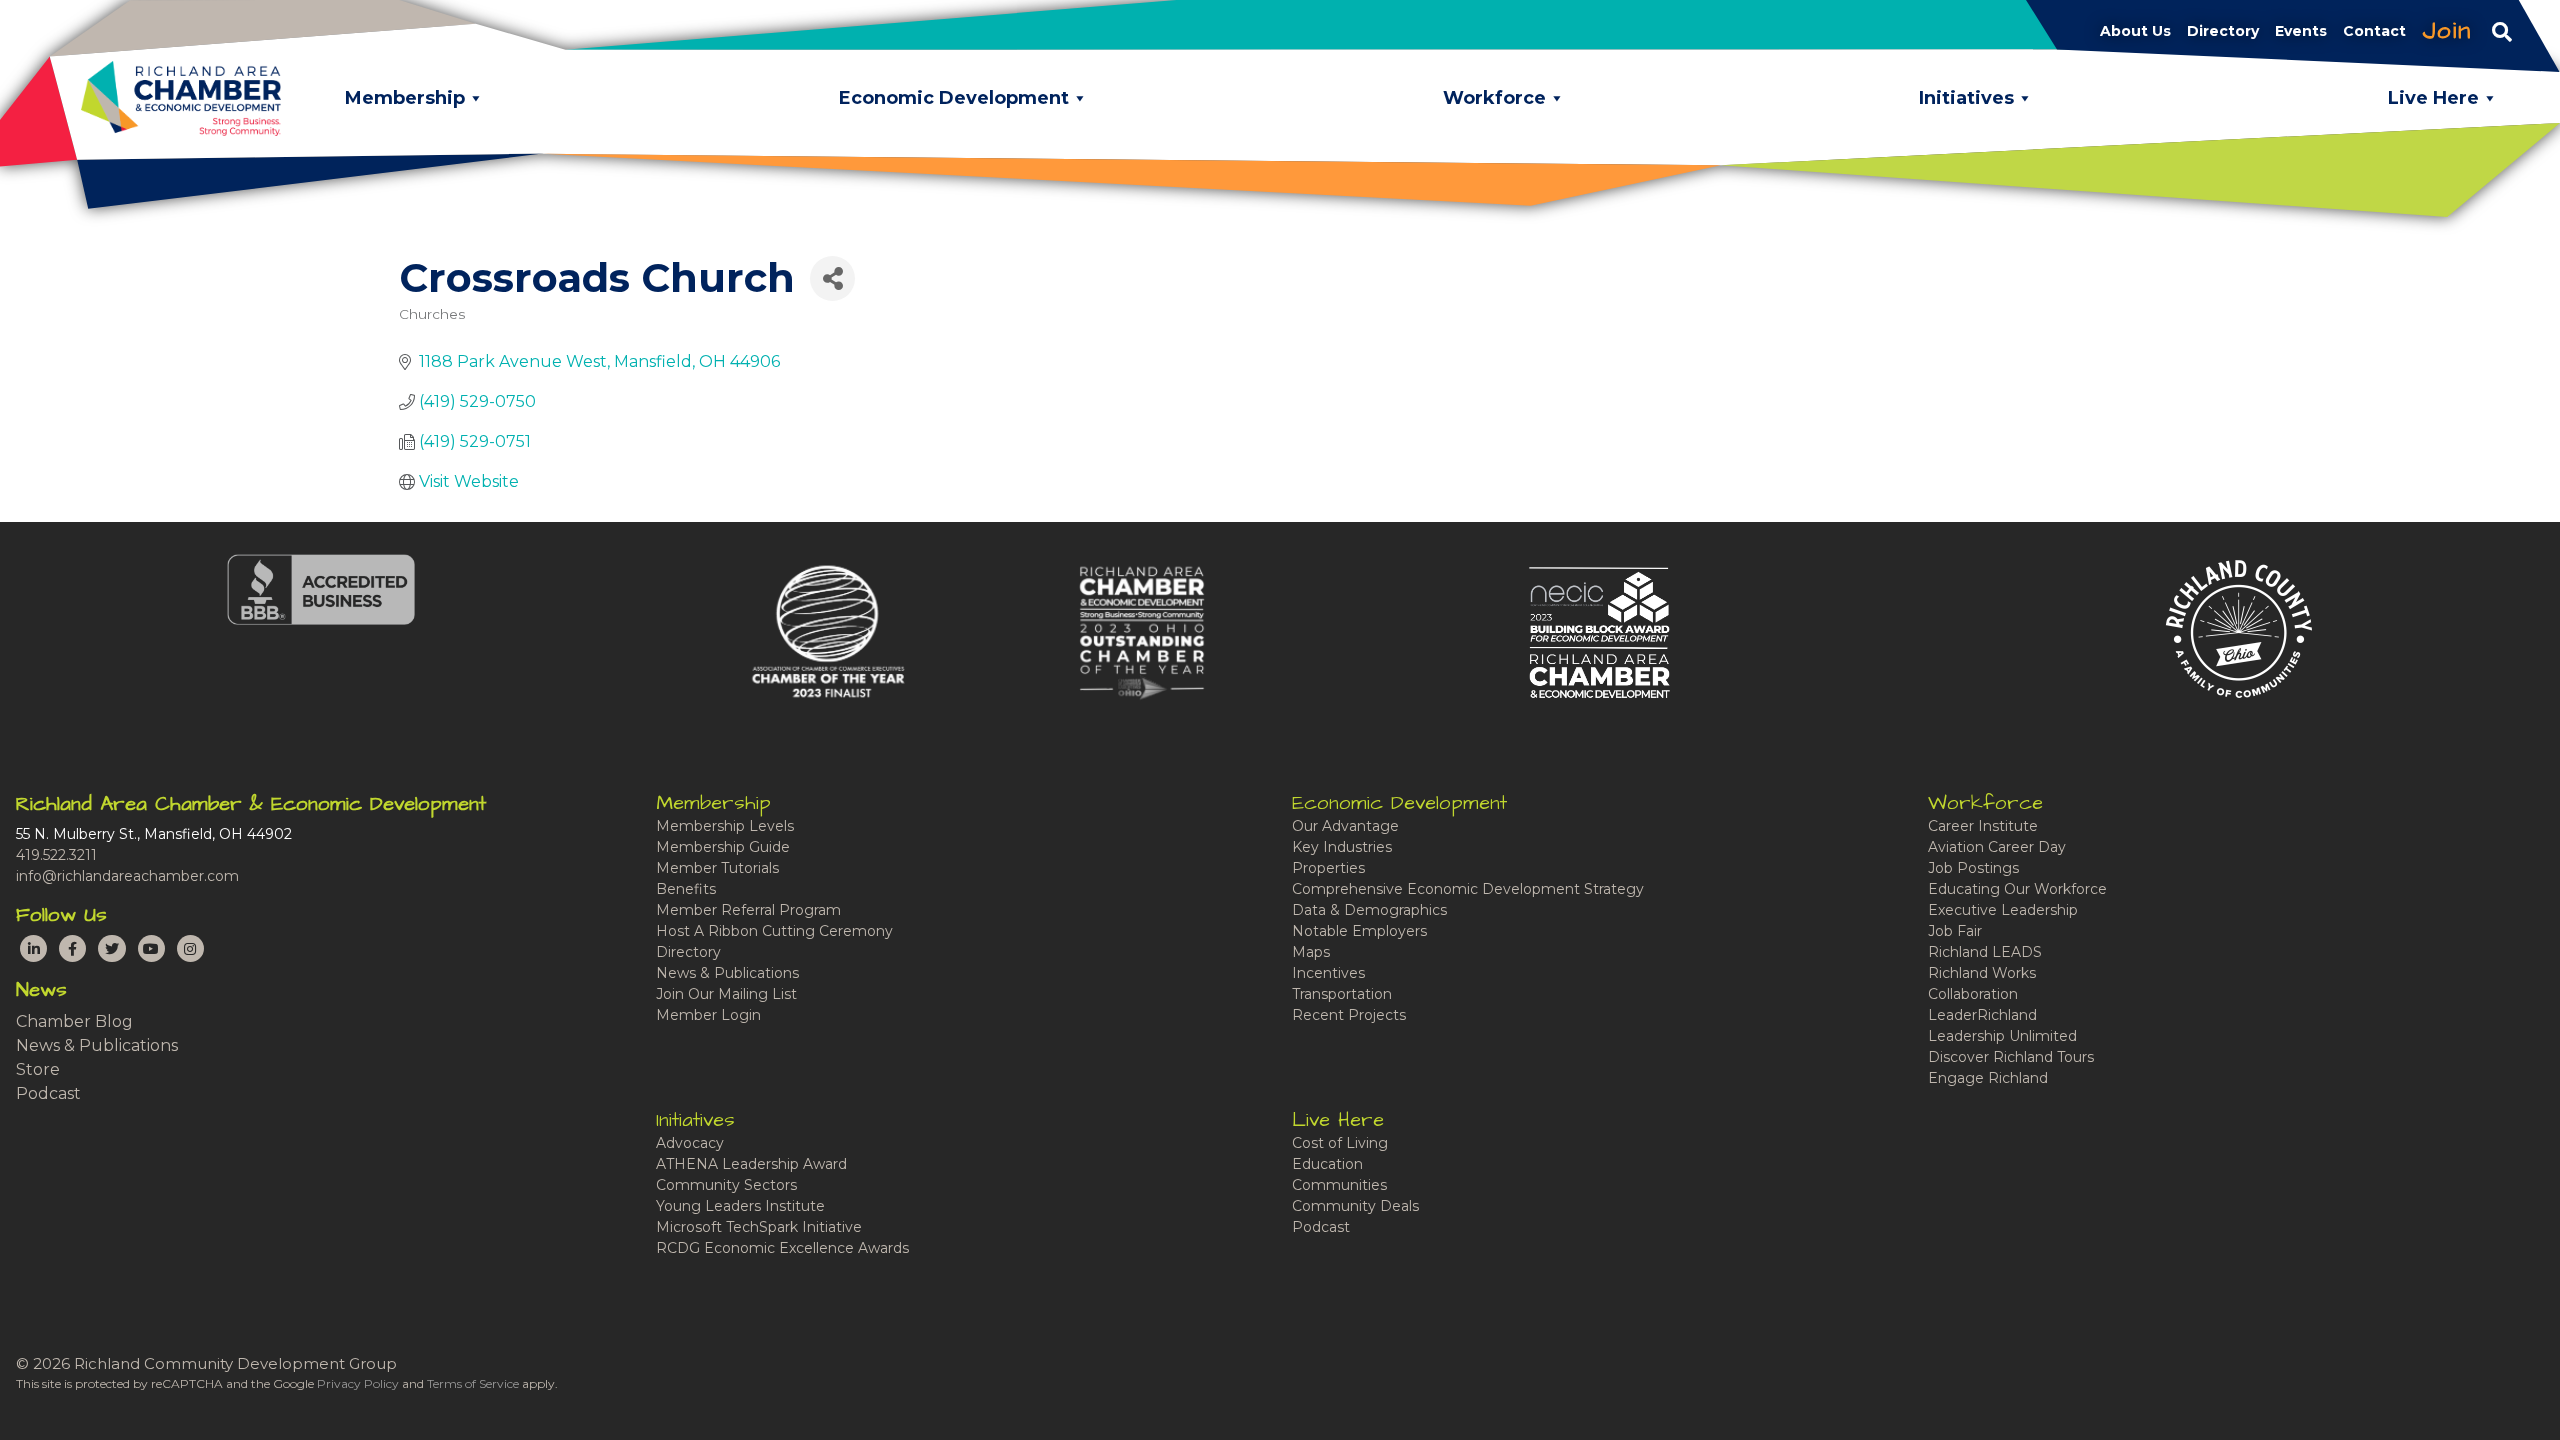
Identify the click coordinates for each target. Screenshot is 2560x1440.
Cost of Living (1340, 1143)
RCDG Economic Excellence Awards (782, 1248)
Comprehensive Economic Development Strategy (1468, 889)
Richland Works (1982, 973)
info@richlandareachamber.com (127, 876)
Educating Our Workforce (2017, 889)
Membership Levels (725, 826)
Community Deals (1355, 1206)
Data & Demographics (1369, 910)
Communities (1339, 1185)
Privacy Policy (358, 1383)
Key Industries (1342, 847)
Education (1327, 1164)
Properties (1328, 868)
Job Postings (1973, 868)
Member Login (708, 1015)
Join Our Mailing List (726, 994)
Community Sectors (726, 1185)
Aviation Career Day (1997, 847)
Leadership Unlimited (2002, 1036)
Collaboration (1973, 994)
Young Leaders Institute (740, 1206)
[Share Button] (832, 278)
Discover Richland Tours (2011, 1057)
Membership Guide (723, 847)
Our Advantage (1345, 826)
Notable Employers (1359, 931)
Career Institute (1983, 826)
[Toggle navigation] (2502, 31)
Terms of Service (473, 1383)
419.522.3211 (56, 855)
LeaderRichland (1982, 1015)
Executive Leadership (2003, 910)
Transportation (1342, 994)
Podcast (48, 1093)
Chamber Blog (74, 1021)
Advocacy (690, 1143)
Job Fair (1955, 931)
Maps (1311, 952)
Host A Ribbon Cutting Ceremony (774, 931)
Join (2447, 31)
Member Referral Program (748, 910)
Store (38, 1069)
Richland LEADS (1985, 952)
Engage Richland (1988, 1078)
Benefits (686, 889)
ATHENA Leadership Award (751, 1164)
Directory (688, 952)
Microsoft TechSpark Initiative (759, 1227)
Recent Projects (1349, 1015)
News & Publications (97, 1045)
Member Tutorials (717, 868)
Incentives (1328, 973)
